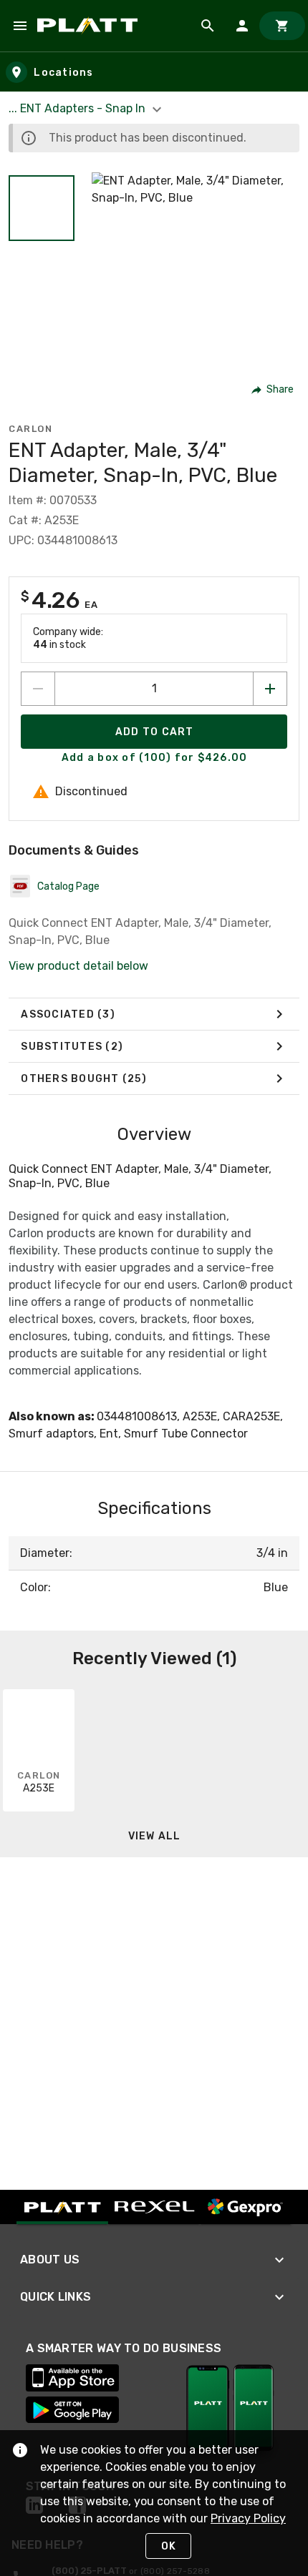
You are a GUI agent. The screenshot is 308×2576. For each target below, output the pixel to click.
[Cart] (282, 26)
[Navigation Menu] (20, 26)
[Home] (90, 26)
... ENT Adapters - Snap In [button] (78, 108)
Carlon (30, 429)
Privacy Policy (248, 2518)
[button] (42, 208)
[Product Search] (208, 26)
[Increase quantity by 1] (270, 689)
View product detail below (78, 966)
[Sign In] (242, 26)
